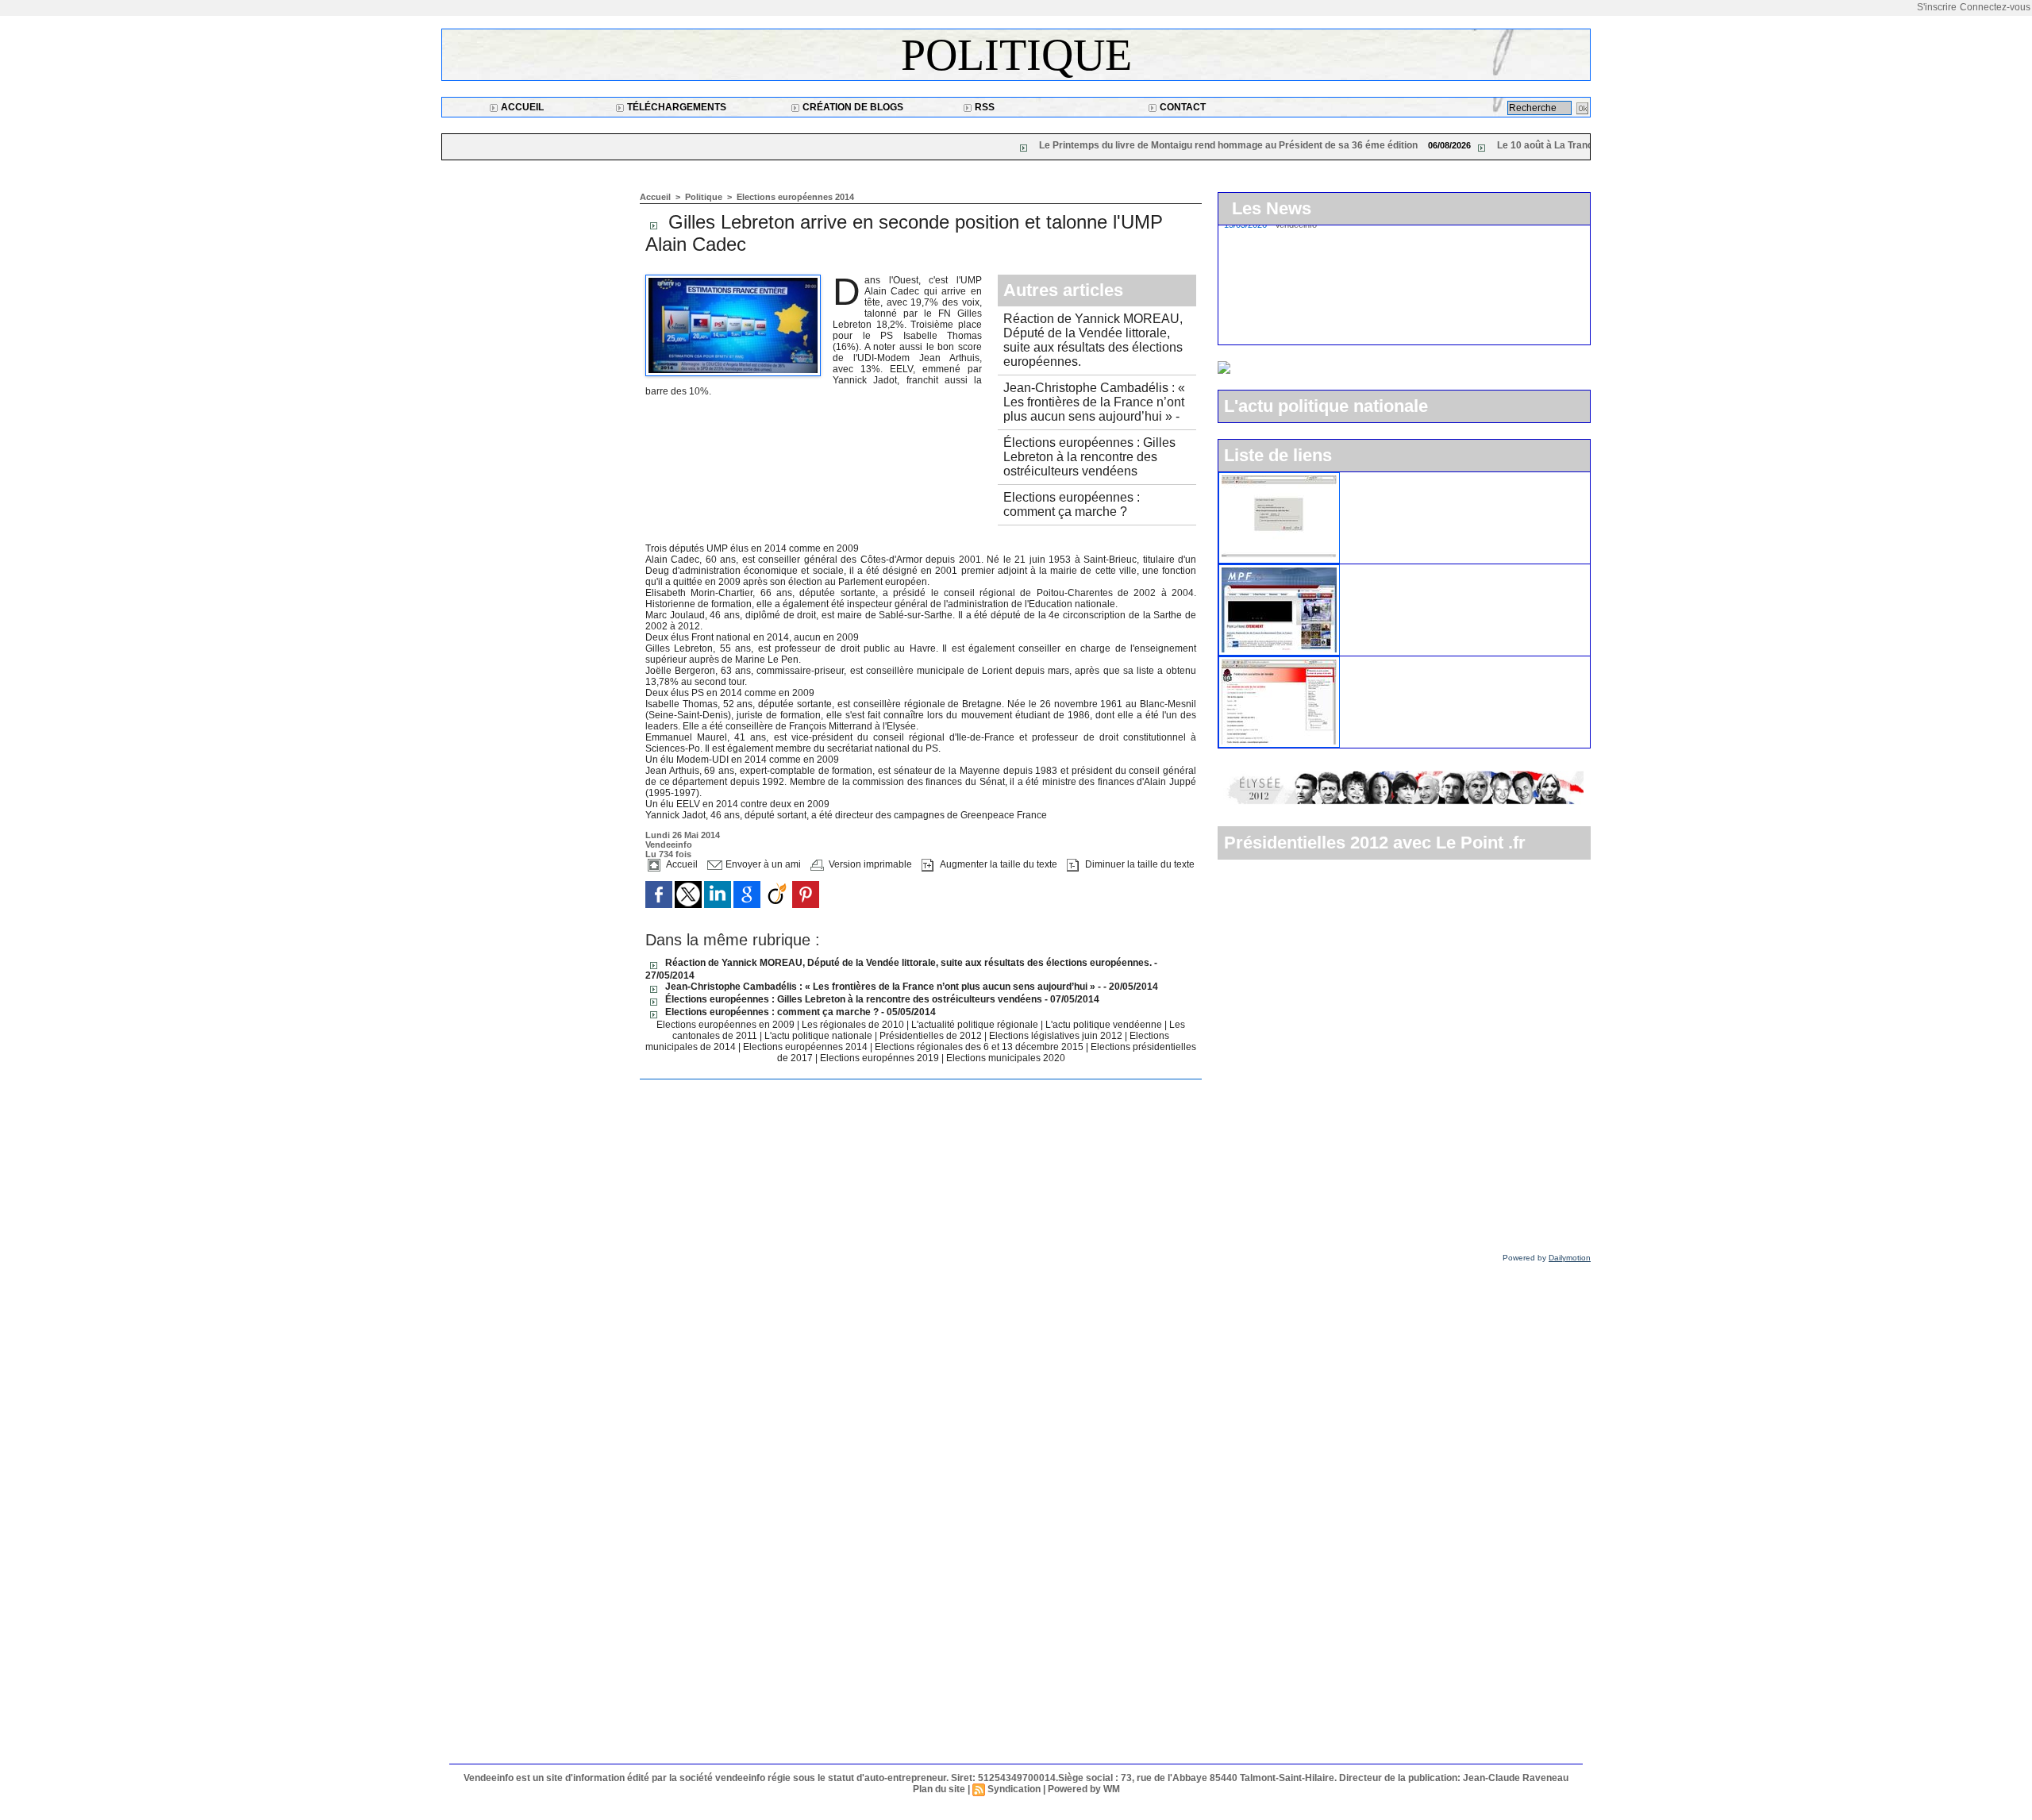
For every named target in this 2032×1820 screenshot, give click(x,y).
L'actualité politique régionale (976, 1025)
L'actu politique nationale (820, 1036)
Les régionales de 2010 (854, 1025)
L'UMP (1364, 479)
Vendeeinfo (669, 845)
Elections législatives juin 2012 (1057, 1036)
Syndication (1014, 1789)
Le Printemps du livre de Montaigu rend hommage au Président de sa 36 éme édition (1097, 145)
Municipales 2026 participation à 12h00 (1343, 329)
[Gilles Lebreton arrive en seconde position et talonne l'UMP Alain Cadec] (733, 279)
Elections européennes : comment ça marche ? (1072, 504)
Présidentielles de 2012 (932, 1036)
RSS (983, 107)
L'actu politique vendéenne (1105, 1025)
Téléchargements (675, 107)
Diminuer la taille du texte (1139, 864)
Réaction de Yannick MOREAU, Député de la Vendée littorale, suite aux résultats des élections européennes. (1093, 340)
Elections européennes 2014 (795, 197)
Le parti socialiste (1391, 663)
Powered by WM (1084, 1789)
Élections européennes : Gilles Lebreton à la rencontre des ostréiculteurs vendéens (1089, 457)
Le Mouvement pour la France (1424, 571)
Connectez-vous (1995, 7)
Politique (1016, 55)
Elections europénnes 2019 (879, 1058)
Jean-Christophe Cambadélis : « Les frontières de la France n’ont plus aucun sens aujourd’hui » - (1094, 402)
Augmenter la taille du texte (997, 864)
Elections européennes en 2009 (727, 1025)
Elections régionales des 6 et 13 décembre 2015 (980, 1047)
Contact (1181, 107)
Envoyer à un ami (762, 864)
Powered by (1547, 1258)
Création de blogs (852, 107)
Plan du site (939, 1789)
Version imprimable (869, 864)
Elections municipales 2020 (1006, 1058)
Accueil (521, 107)
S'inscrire (1937, 7)
